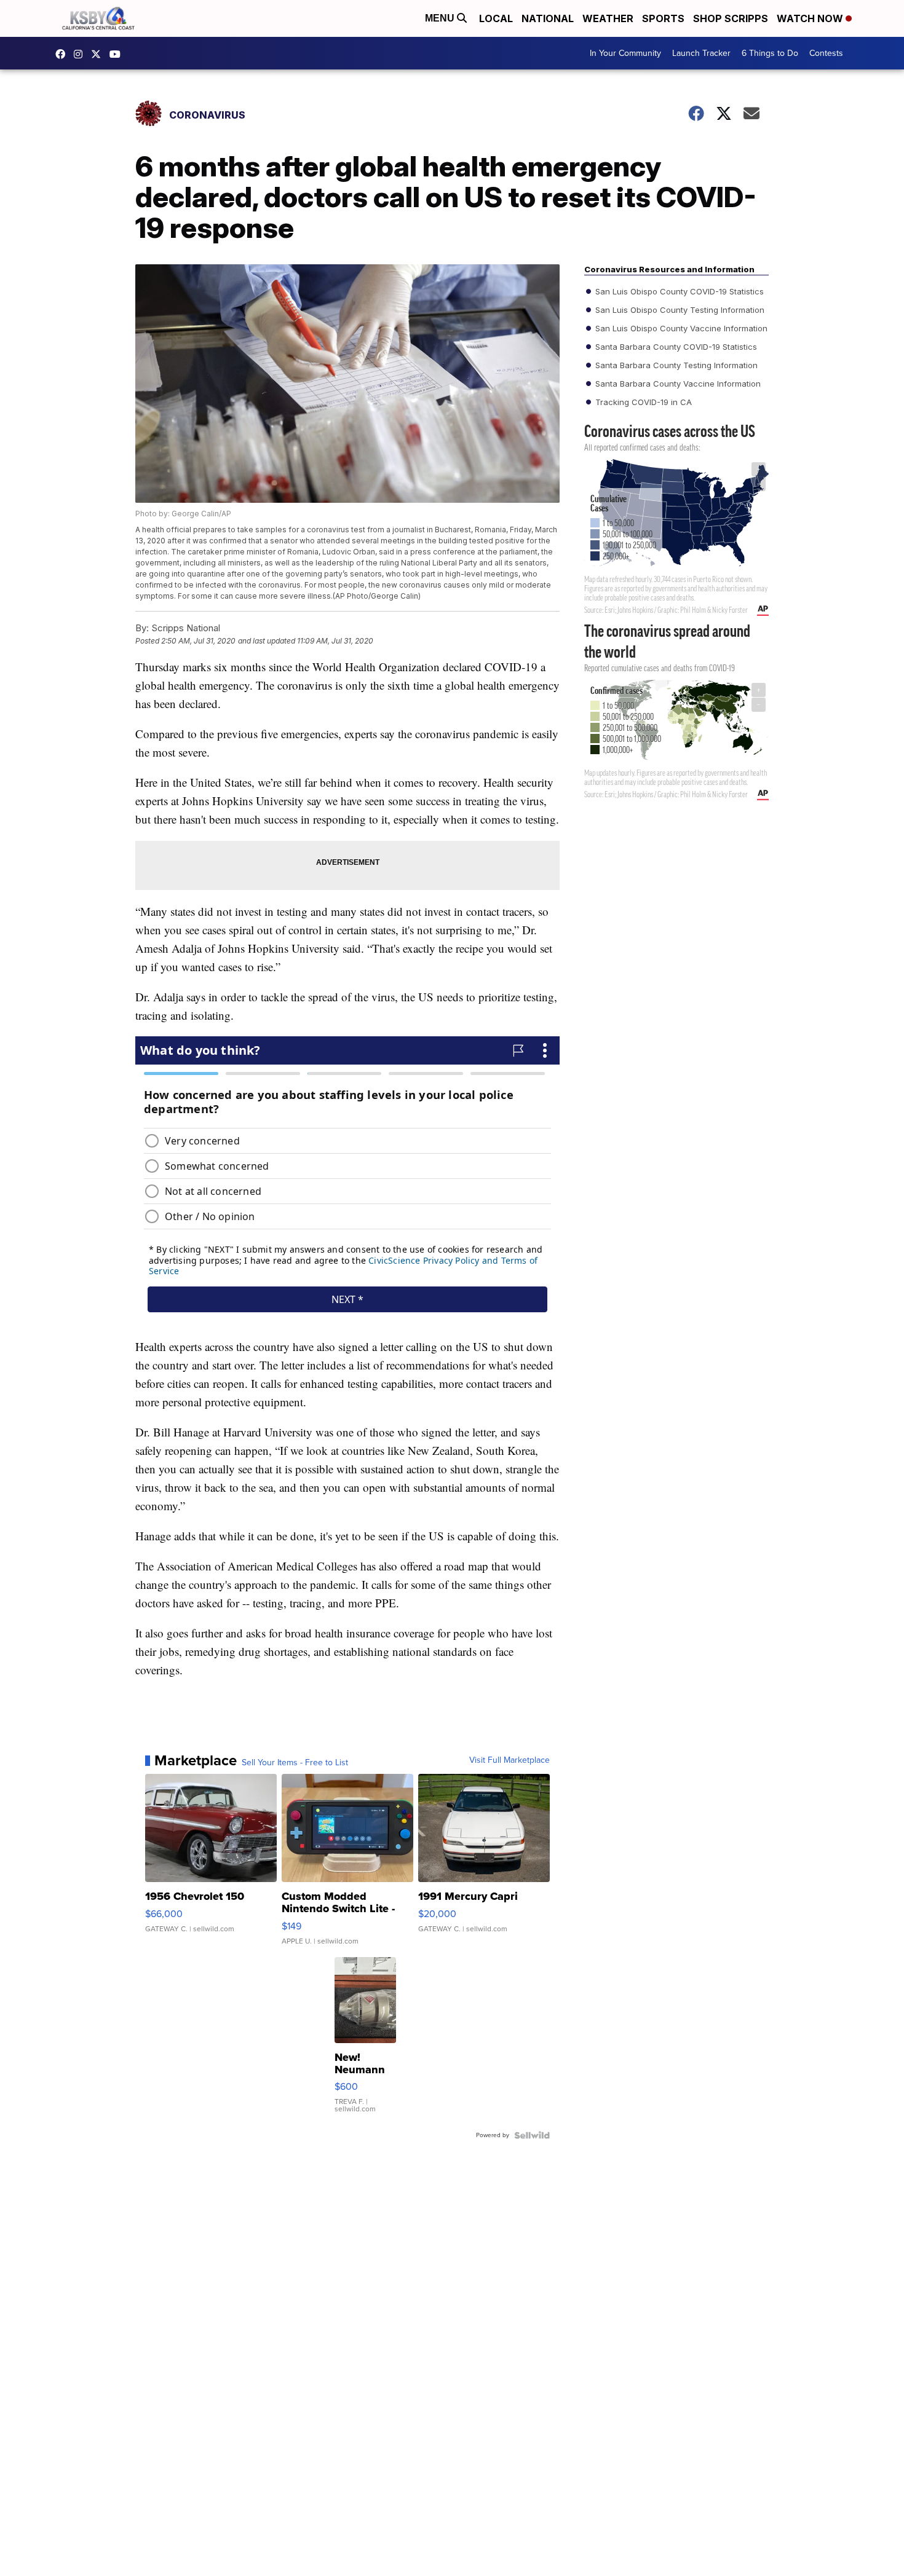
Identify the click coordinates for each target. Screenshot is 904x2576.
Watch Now (811, 18)
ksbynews (63, 54)
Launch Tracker (701, 53)
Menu (441, 18)
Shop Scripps (731, 18)
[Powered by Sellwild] (532, 2135)
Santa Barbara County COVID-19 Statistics (675, 347)
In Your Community (625, 53)
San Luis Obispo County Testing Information (679, 310)
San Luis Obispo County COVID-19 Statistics (678, 291)
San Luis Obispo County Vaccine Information (680, 328)
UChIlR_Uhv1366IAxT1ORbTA (118, 54)
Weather (608, 18)
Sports (663, 18)
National (548, 18)
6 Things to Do (770, 53)
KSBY (99, 54)
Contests (826, 53)
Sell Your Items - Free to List (295, 1763)
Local (496, 18)
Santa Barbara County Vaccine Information (677, 384)
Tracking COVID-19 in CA (642, 402)
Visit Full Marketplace (509, 1760)
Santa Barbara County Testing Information (675, 365)
